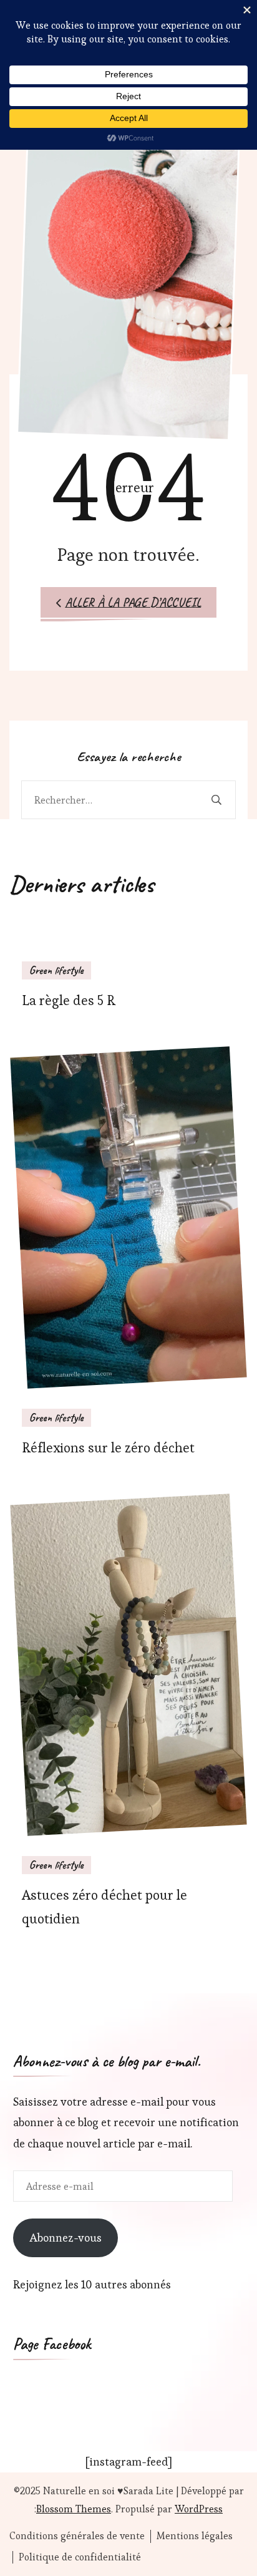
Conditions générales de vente (77, 2536)
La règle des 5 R (69, 1000)
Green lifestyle (56, 970)
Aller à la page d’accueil (133, 602)
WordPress (199, 2509)
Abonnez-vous (65, 2238)
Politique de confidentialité (80, 2557)
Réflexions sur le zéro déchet (108, 1448)
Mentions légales (195, 2536)
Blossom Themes (74, 2509)
